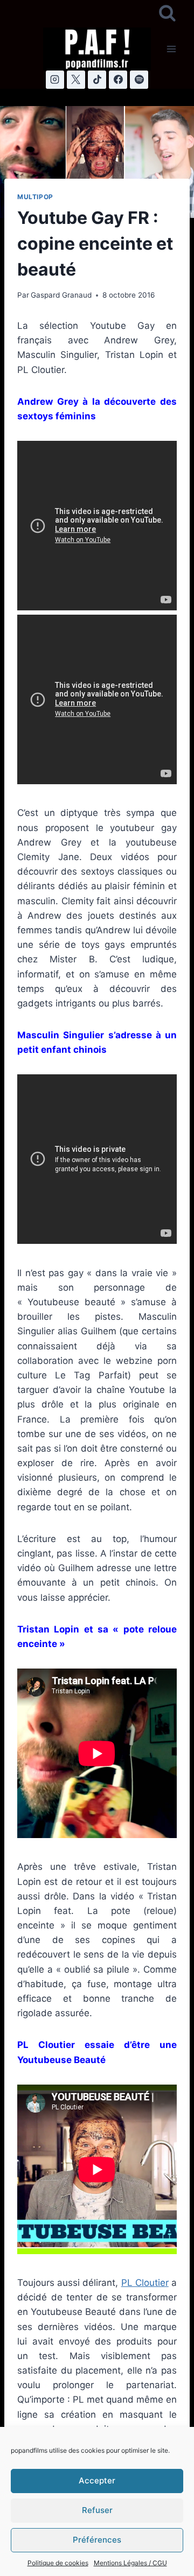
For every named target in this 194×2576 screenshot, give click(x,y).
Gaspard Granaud (61, 295)
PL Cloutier (145, 2283)
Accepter (97, 2480)
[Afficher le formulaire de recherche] (167, 14)
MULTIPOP (35, 197)
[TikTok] (97, 80)
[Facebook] (118, 80)
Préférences (97, 2540)
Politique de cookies (58, 2563)
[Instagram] (55, 80)
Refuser (97, 2510)
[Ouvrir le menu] (171, 49)
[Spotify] (139, 80)
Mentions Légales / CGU (130, 2563)
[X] (76, 80)
